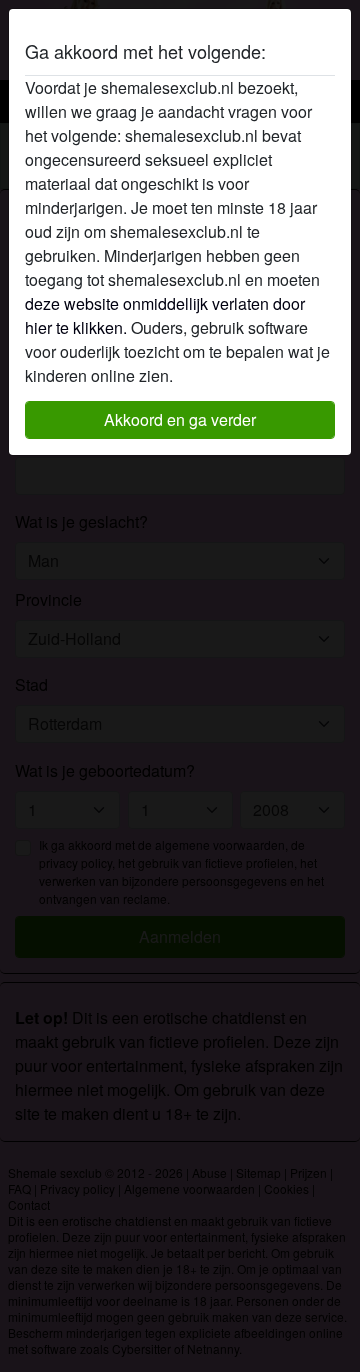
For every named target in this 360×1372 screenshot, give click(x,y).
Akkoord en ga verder (180, 419)
